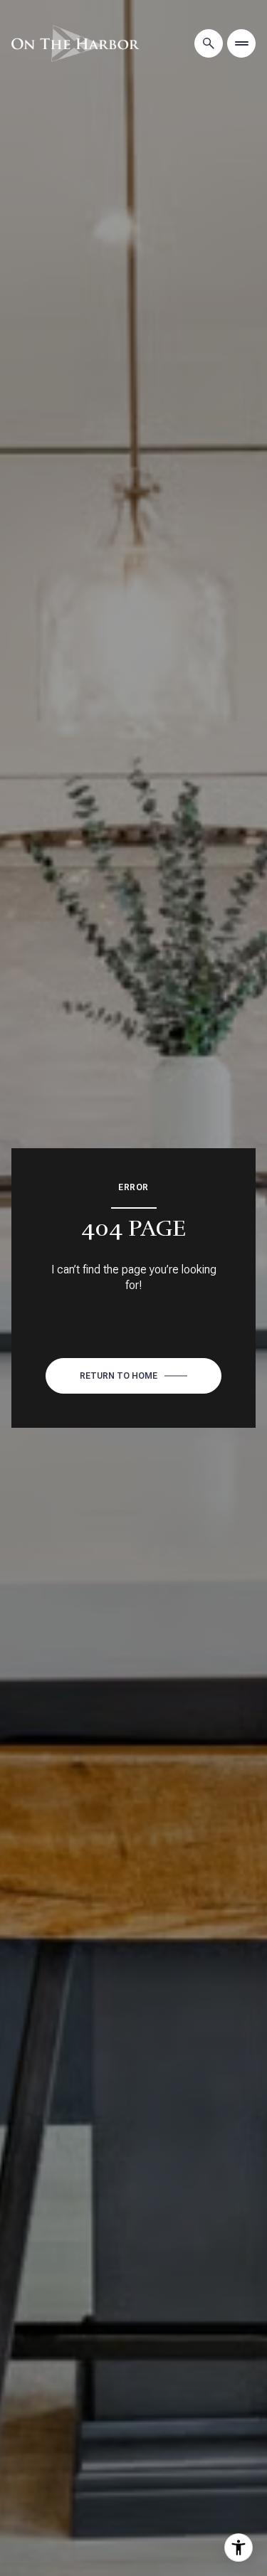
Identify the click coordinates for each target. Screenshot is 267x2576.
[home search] (209, 43)
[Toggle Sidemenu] (241, 43)
